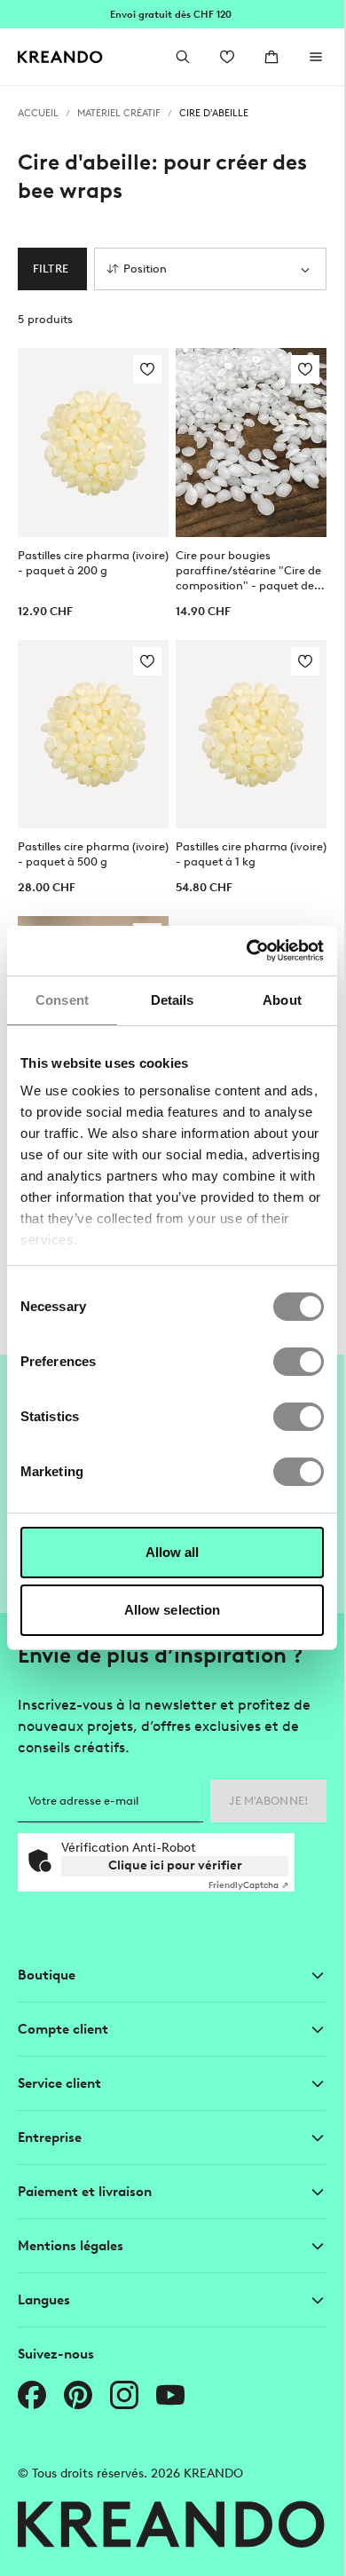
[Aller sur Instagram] (124, 2395)
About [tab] (282, 1000)
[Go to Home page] (60, 57)
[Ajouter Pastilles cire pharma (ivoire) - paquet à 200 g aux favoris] (147, 369)
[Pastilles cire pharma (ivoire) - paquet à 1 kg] (251, 735)
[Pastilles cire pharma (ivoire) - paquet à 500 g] (93, 735)
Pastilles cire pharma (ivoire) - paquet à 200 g (93, 563)
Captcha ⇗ (248, 1885)
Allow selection (173, 1610)
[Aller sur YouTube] (170, 2395)
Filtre (51, 269)
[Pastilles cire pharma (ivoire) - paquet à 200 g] (93, 443)
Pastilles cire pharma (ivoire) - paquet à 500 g (93, 854)
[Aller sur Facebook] (32, 2395)
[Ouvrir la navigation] (316, 57)
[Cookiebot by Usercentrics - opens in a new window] (247, 951)
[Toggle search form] (183, 57)
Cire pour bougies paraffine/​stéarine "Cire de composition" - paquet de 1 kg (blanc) (248, 571)
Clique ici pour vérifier (175, 1865)
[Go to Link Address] (172, 14)
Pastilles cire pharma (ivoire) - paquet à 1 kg (251, 854)
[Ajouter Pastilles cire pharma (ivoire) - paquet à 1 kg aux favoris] (305, 661)
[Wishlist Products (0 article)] (227, 57)
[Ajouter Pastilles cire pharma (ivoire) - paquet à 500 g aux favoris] (147, 661)
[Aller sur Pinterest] (78, 2395)
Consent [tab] (62, 1000)
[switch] (299, 1362)
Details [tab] (173, 1000)
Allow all (173, 1552)
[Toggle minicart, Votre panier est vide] (271, 57)
